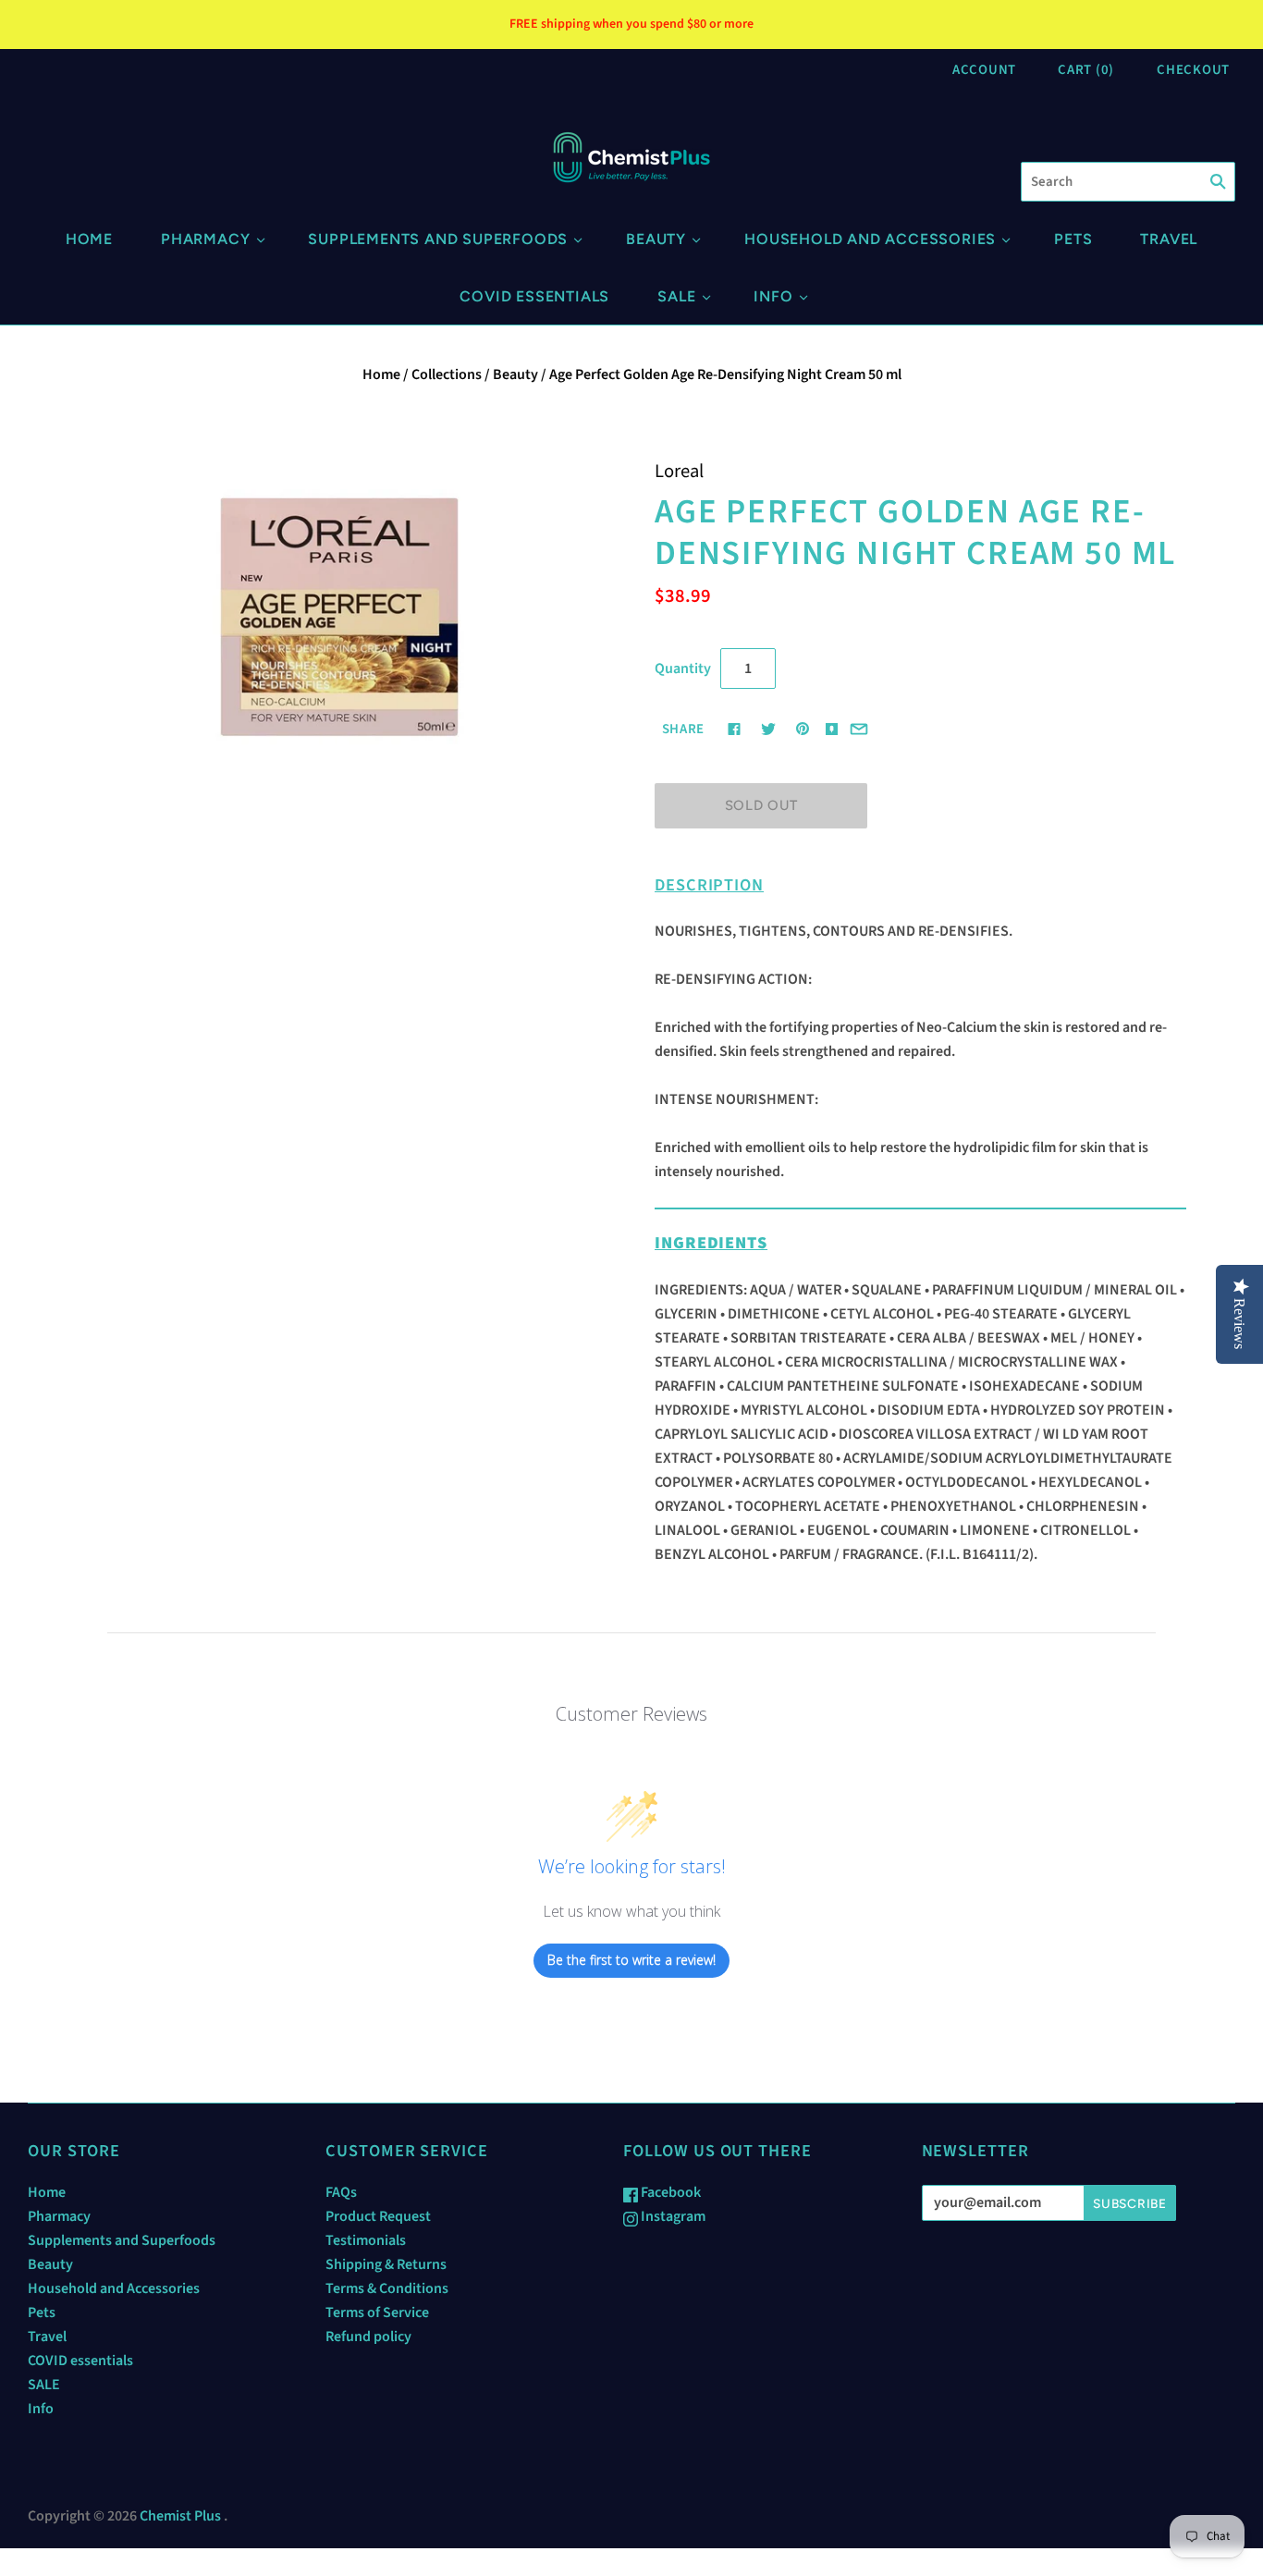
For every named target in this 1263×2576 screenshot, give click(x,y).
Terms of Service (377, 2312)
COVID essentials (534, 296)
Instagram (672, 2216)
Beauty (656, 239)
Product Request (378, 2216)
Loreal (679, 471)
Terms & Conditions (387, 2288)
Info (773, 296)
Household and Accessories (870, 239)
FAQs (341, 2192)
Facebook (669, 2192)
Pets (1073, 239)
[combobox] (1128, 182)
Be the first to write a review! (631, 1960)
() (1086, 70)
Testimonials (366, 2240)
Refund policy (368, 2337)
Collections (447, 374)
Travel (1169, 239)
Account (984, 70)
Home (89, 239)
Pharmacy (205, 239)
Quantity (683, 669)
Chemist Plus (180, 2516)
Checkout (1193, 70)
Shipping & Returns (386, 2264)
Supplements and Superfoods (438, 239)
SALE (676, 296)
